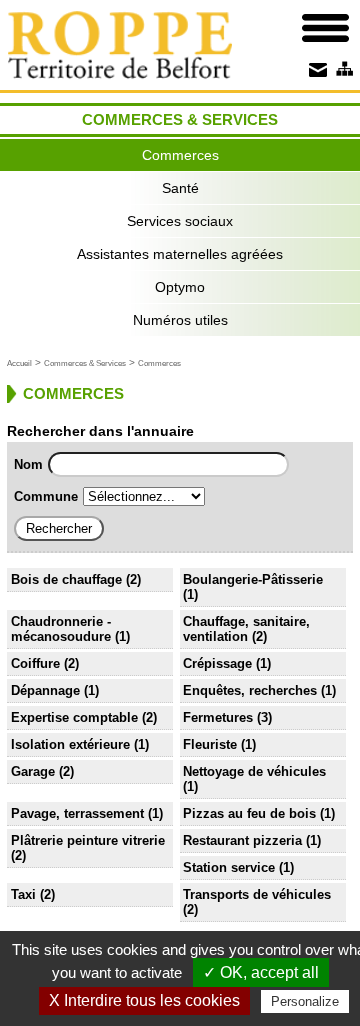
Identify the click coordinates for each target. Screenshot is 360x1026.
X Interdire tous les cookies (144, 1000)
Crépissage (217, 663)
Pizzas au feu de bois (249, 813)
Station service (229, 867)
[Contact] (317, 69)
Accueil (19, 363)
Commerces (180, 155)
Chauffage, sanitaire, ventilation (246, 629)
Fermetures (218, 717)
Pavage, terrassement (77, 813)
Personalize (305, 1001)
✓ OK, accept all (261, 972)
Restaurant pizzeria (242, 840)
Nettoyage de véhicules (254, 771)
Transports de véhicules (257, 894)
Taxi (23, 894)
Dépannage (45, 690)
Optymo (180, 287)
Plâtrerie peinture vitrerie (88, 840)
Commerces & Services (85, 363)
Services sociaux (180, 221)
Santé (180, 188)
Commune (46, 496)
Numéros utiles (180, 320)
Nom (28, 464)
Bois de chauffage (66, 579)
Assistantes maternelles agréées (180, 254)
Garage (33, 771)
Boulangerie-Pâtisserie (253, 579)
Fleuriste (210, 744)
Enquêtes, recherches (250, 690)
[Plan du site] (343, 69)
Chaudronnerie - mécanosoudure (61, 629)
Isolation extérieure (70, 744)
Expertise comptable (74, 717)
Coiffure (35, 663)
